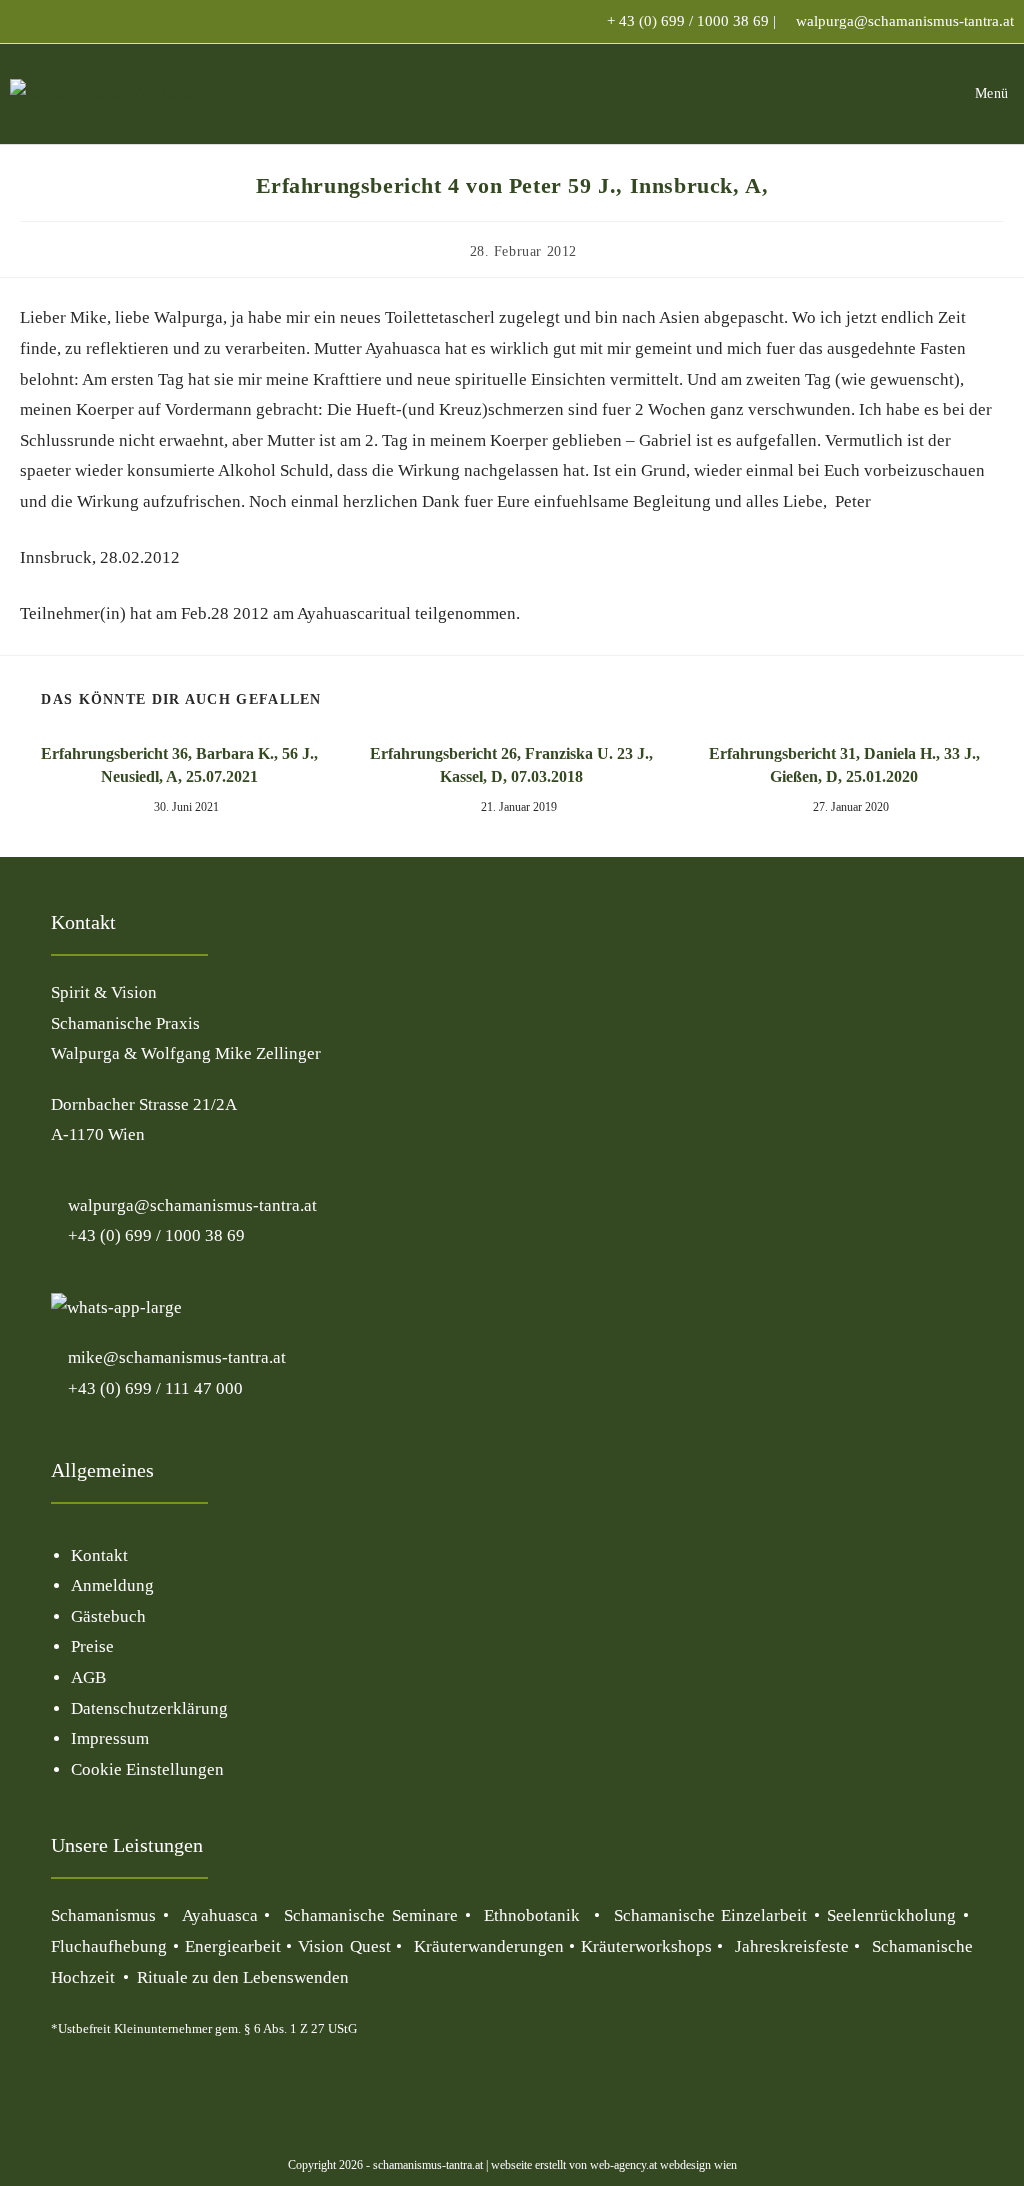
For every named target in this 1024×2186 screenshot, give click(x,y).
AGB (88, 1677)
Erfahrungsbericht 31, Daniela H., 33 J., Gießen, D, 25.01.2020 (844, 764)
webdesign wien (697, 2165)
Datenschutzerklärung (149, 1708)
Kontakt (99, 1555)
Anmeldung (112, 1585)
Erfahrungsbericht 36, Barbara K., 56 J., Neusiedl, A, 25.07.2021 (179, 764)
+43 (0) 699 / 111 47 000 (153, 1388)
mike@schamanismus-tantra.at (177, 1357)
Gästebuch (108, 1616)
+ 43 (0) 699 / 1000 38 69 (688, 21)
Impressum (110, 1738)
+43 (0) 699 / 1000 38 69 (154, 1235)
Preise (92, 1646)
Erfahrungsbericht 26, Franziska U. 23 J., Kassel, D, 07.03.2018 (511, 764)
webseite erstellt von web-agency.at (574, 2165)
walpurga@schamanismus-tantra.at (905, 21)
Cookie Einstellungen (147, 1769)
